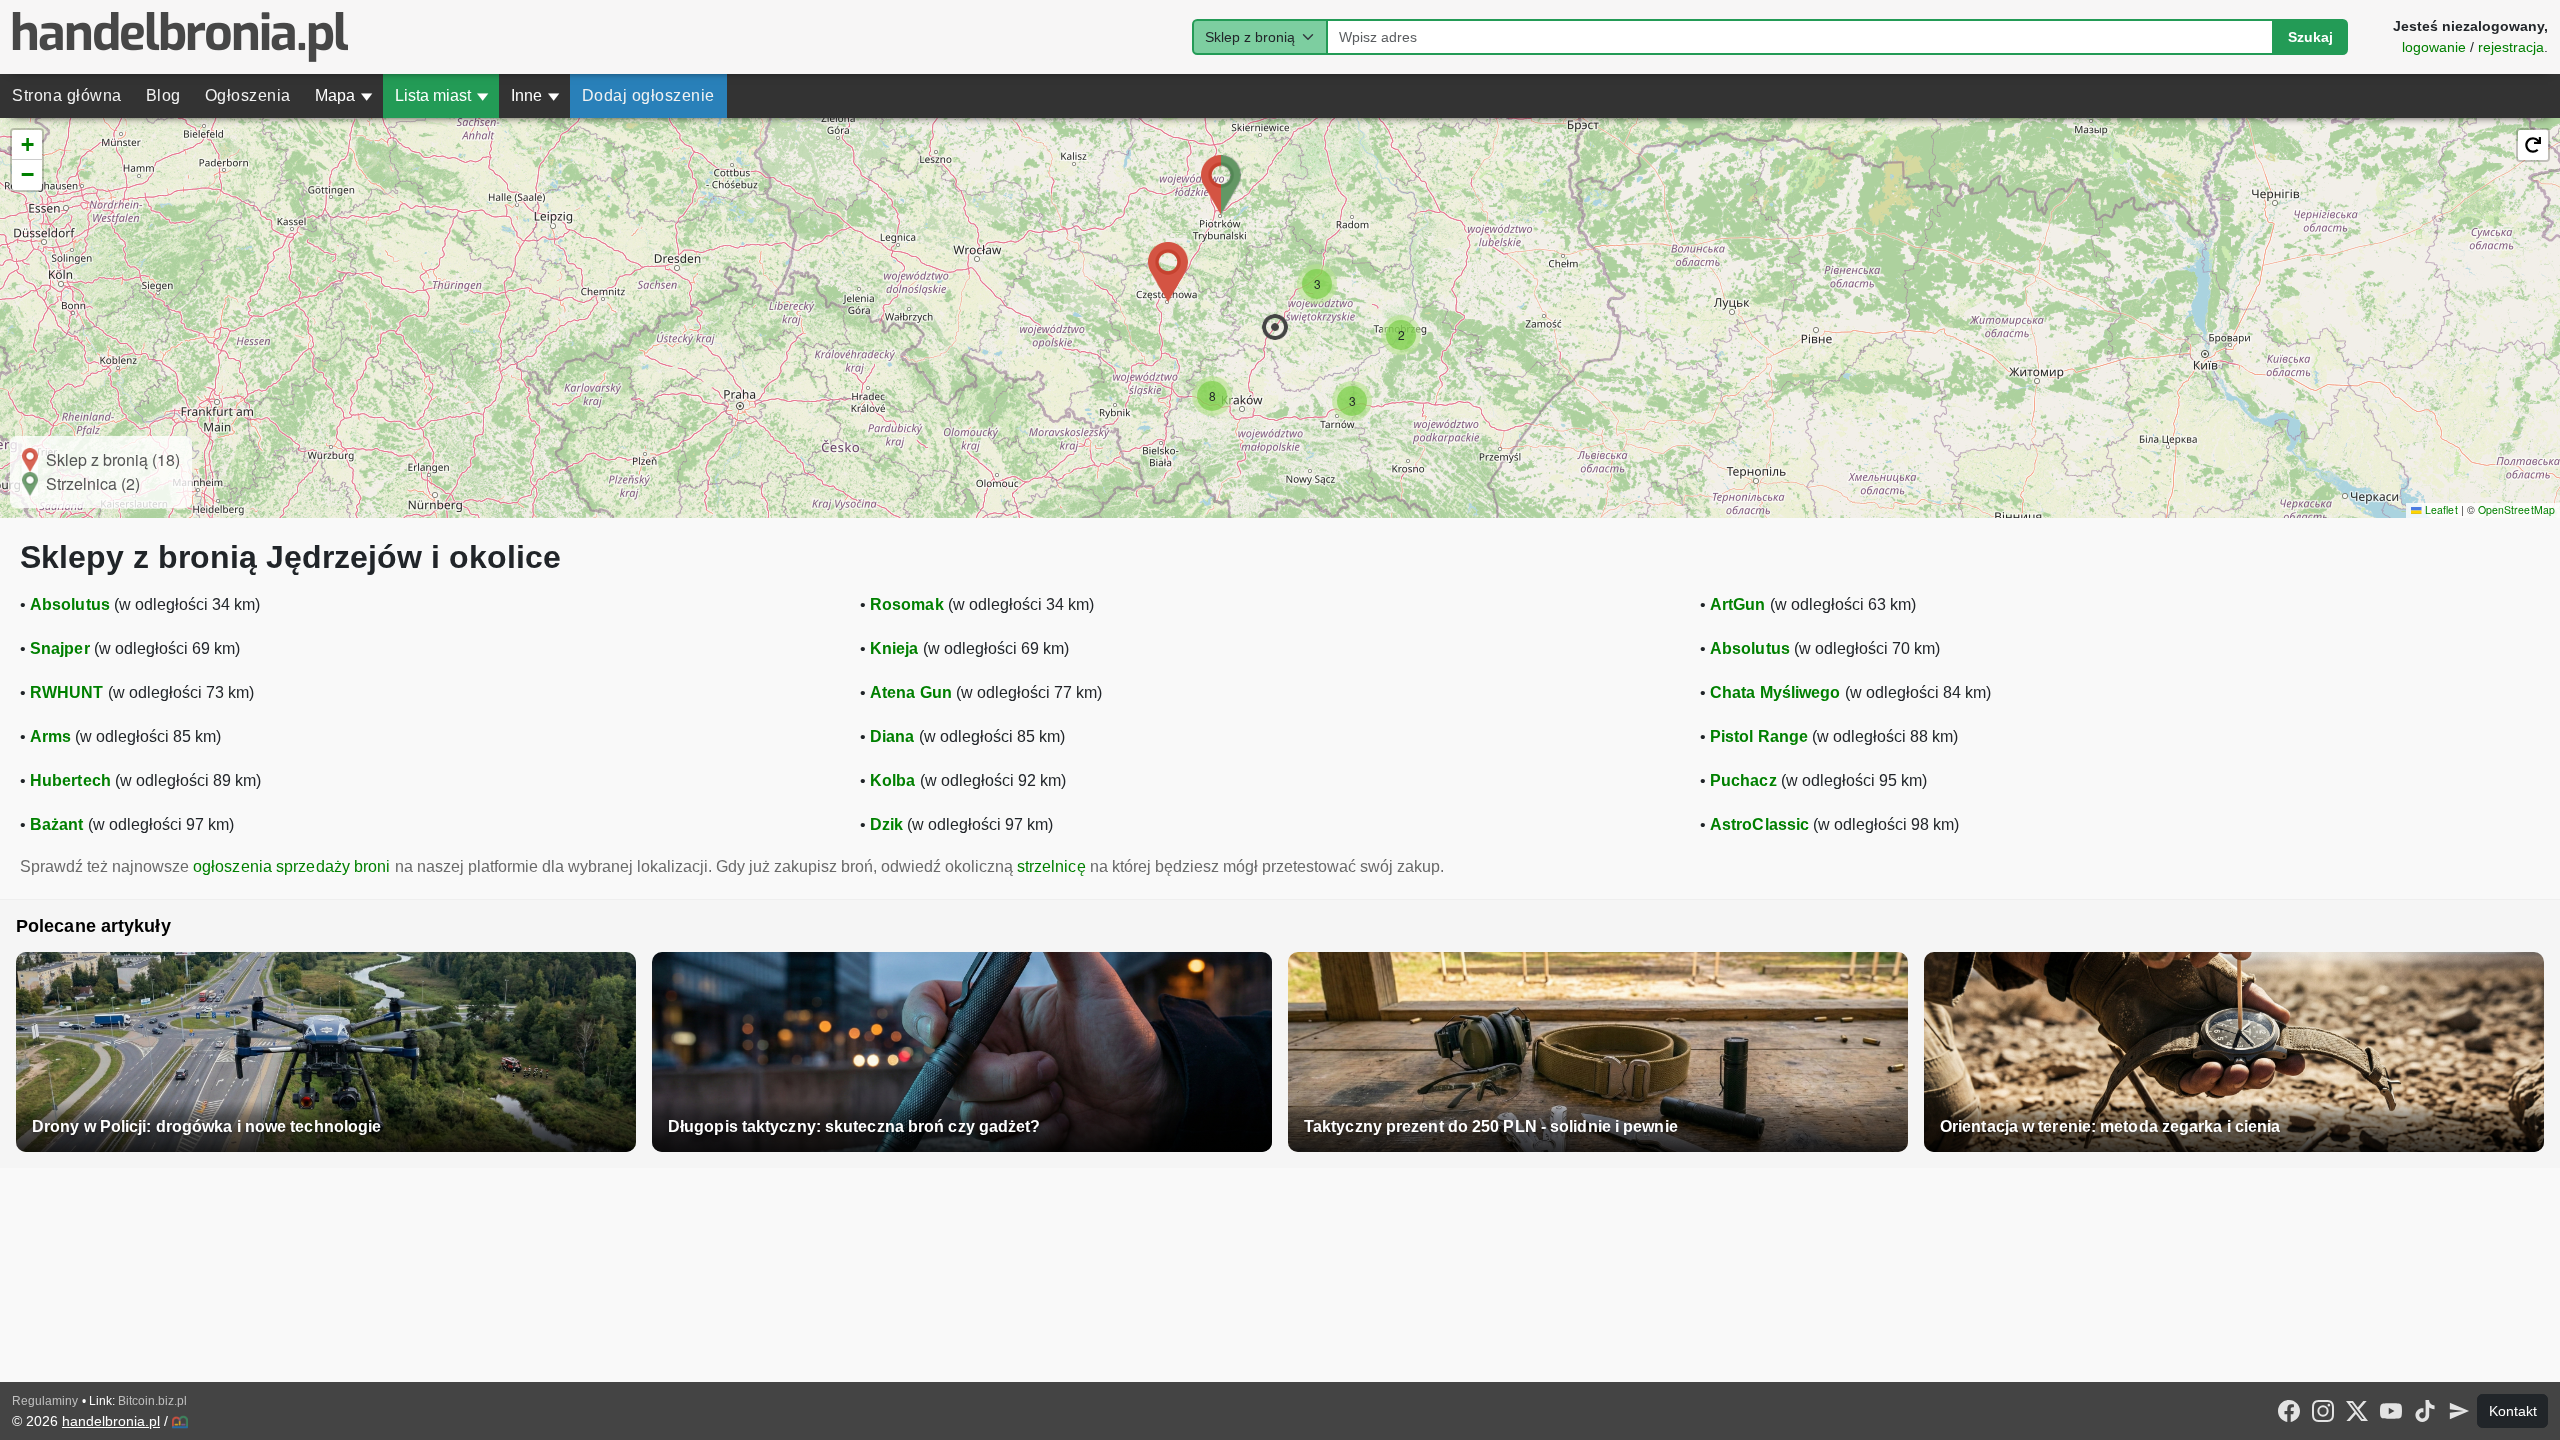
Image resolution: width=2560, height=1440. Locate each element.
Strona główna (67, 95)
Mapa (344, 95)
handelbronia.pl (111, 1421)
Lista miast (442, 95)
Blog (163, 95)
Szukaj (2310, 37)
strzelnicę (1051, 866)
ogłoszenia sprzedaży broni (292, 866)
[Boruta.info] (180, 1422)
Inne (535, 95)
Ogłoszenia (248, 95)
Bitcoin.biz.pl (152, 1401)
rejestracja (2511, 47)
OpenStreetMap (2516, 509)
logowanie (2434, 47)
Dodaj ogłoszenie (648, 95)
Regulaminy (45, 1401)
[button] (1275, 327)
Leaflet (2439, 509)
